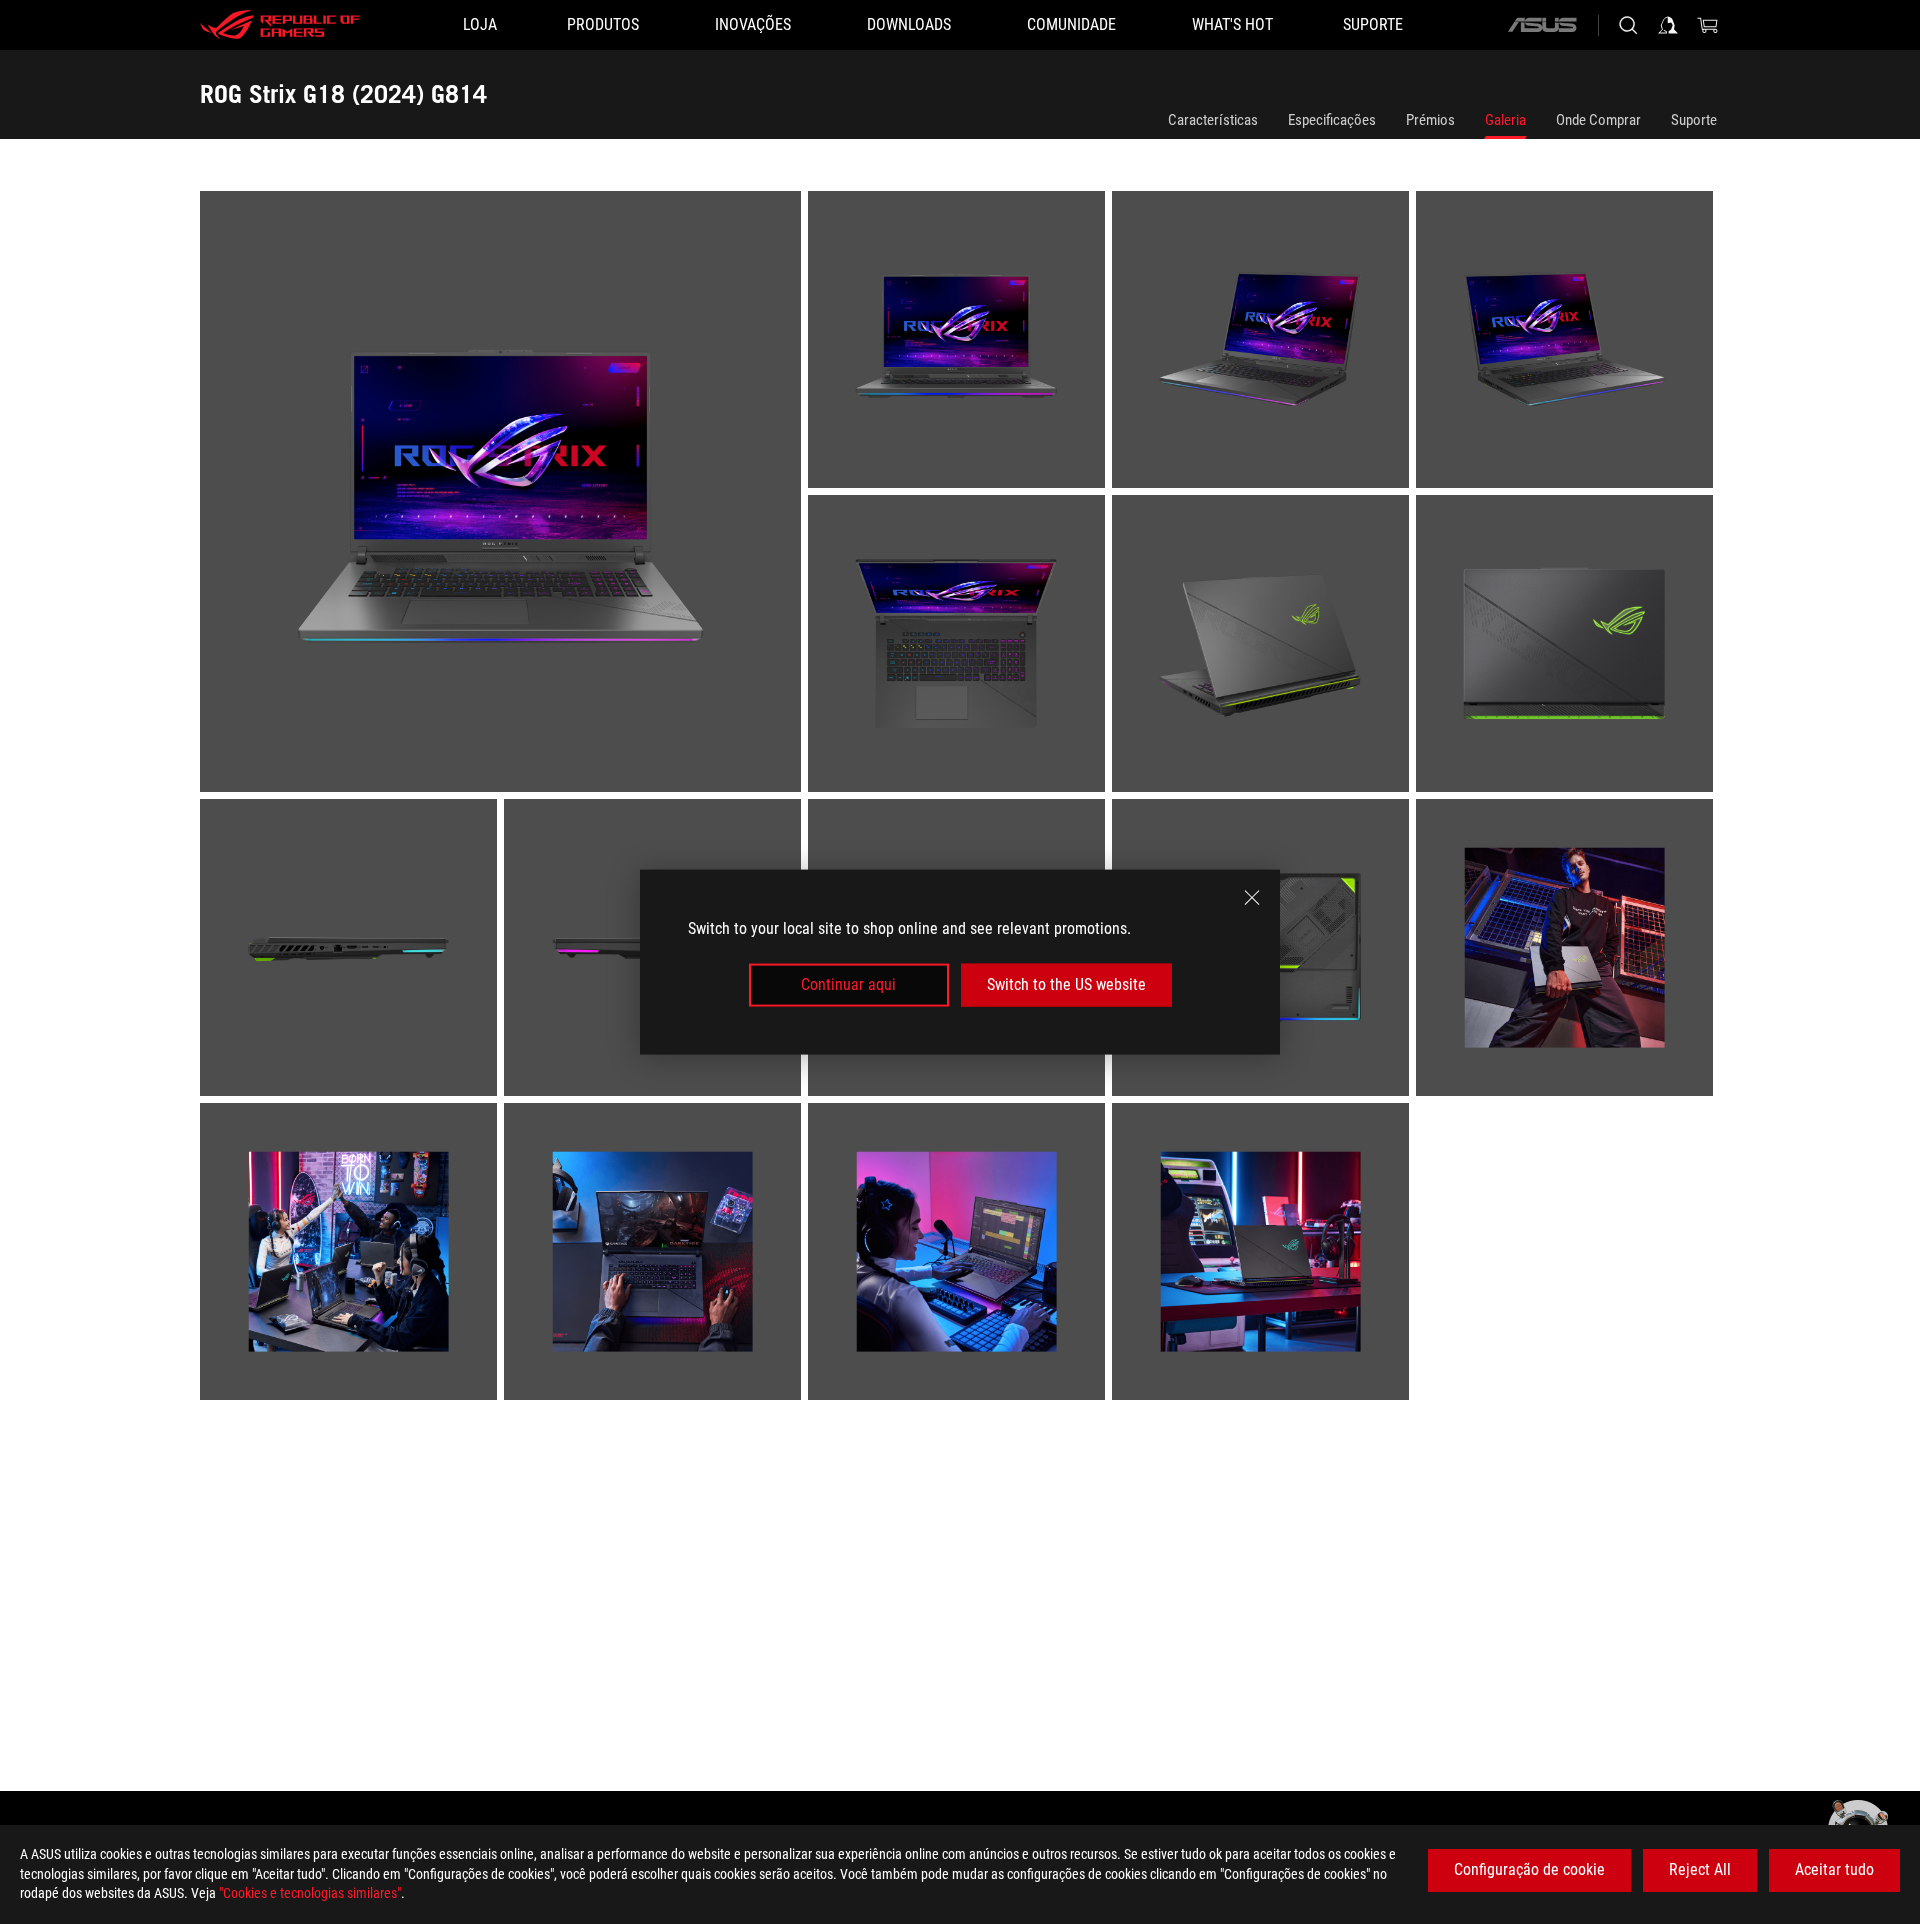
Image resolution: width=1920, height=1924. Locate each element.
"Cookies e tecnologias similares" (310, 1893)
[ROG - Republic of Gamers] (280, 25)
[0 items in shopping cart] (1708, 25)
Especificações (1332, 120)
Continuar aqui (848, 984)
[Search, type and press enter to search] (1628, 25)
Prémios (1430, 120)
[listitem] (504, 495)
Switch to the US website (1066, 984)
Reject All (1700, 1869)
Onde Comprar (1598, 120)
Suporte (1694, 120)
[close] (1252, 898)
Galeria (1505, 120)
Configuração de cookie (1529, 1869)
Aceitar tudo (1834, 1869)
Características (1213, 120)
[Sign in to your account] (1668, 25)
